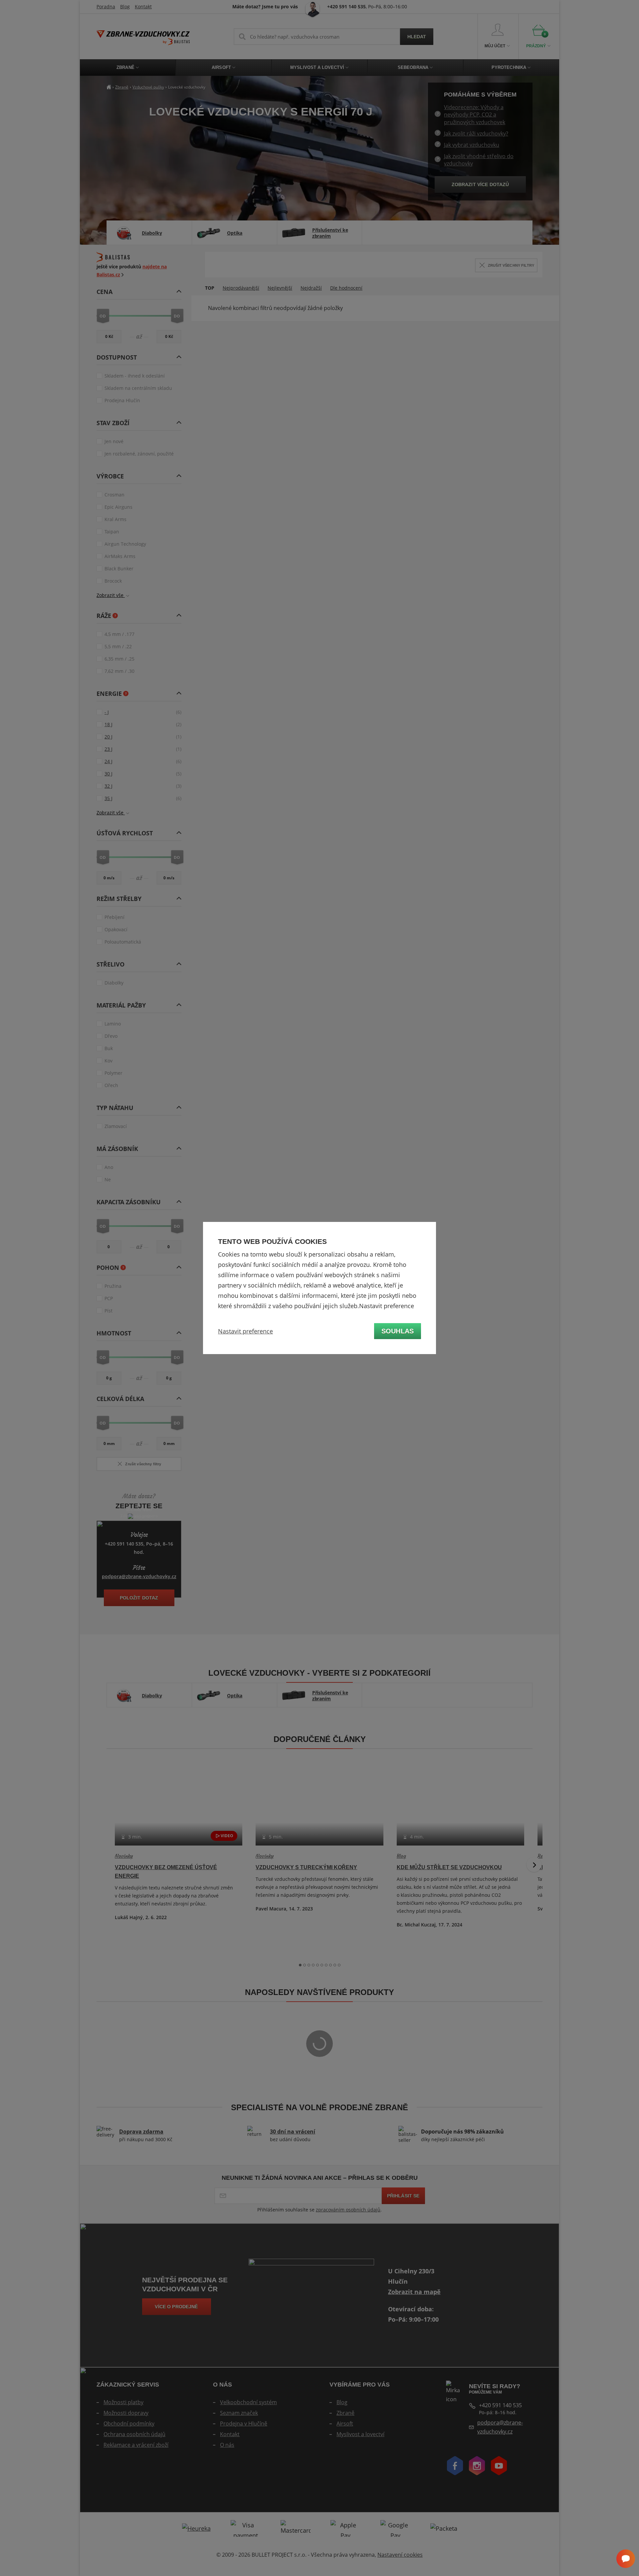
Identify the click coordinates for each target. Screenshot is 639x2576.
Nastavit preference (245, 1331)
